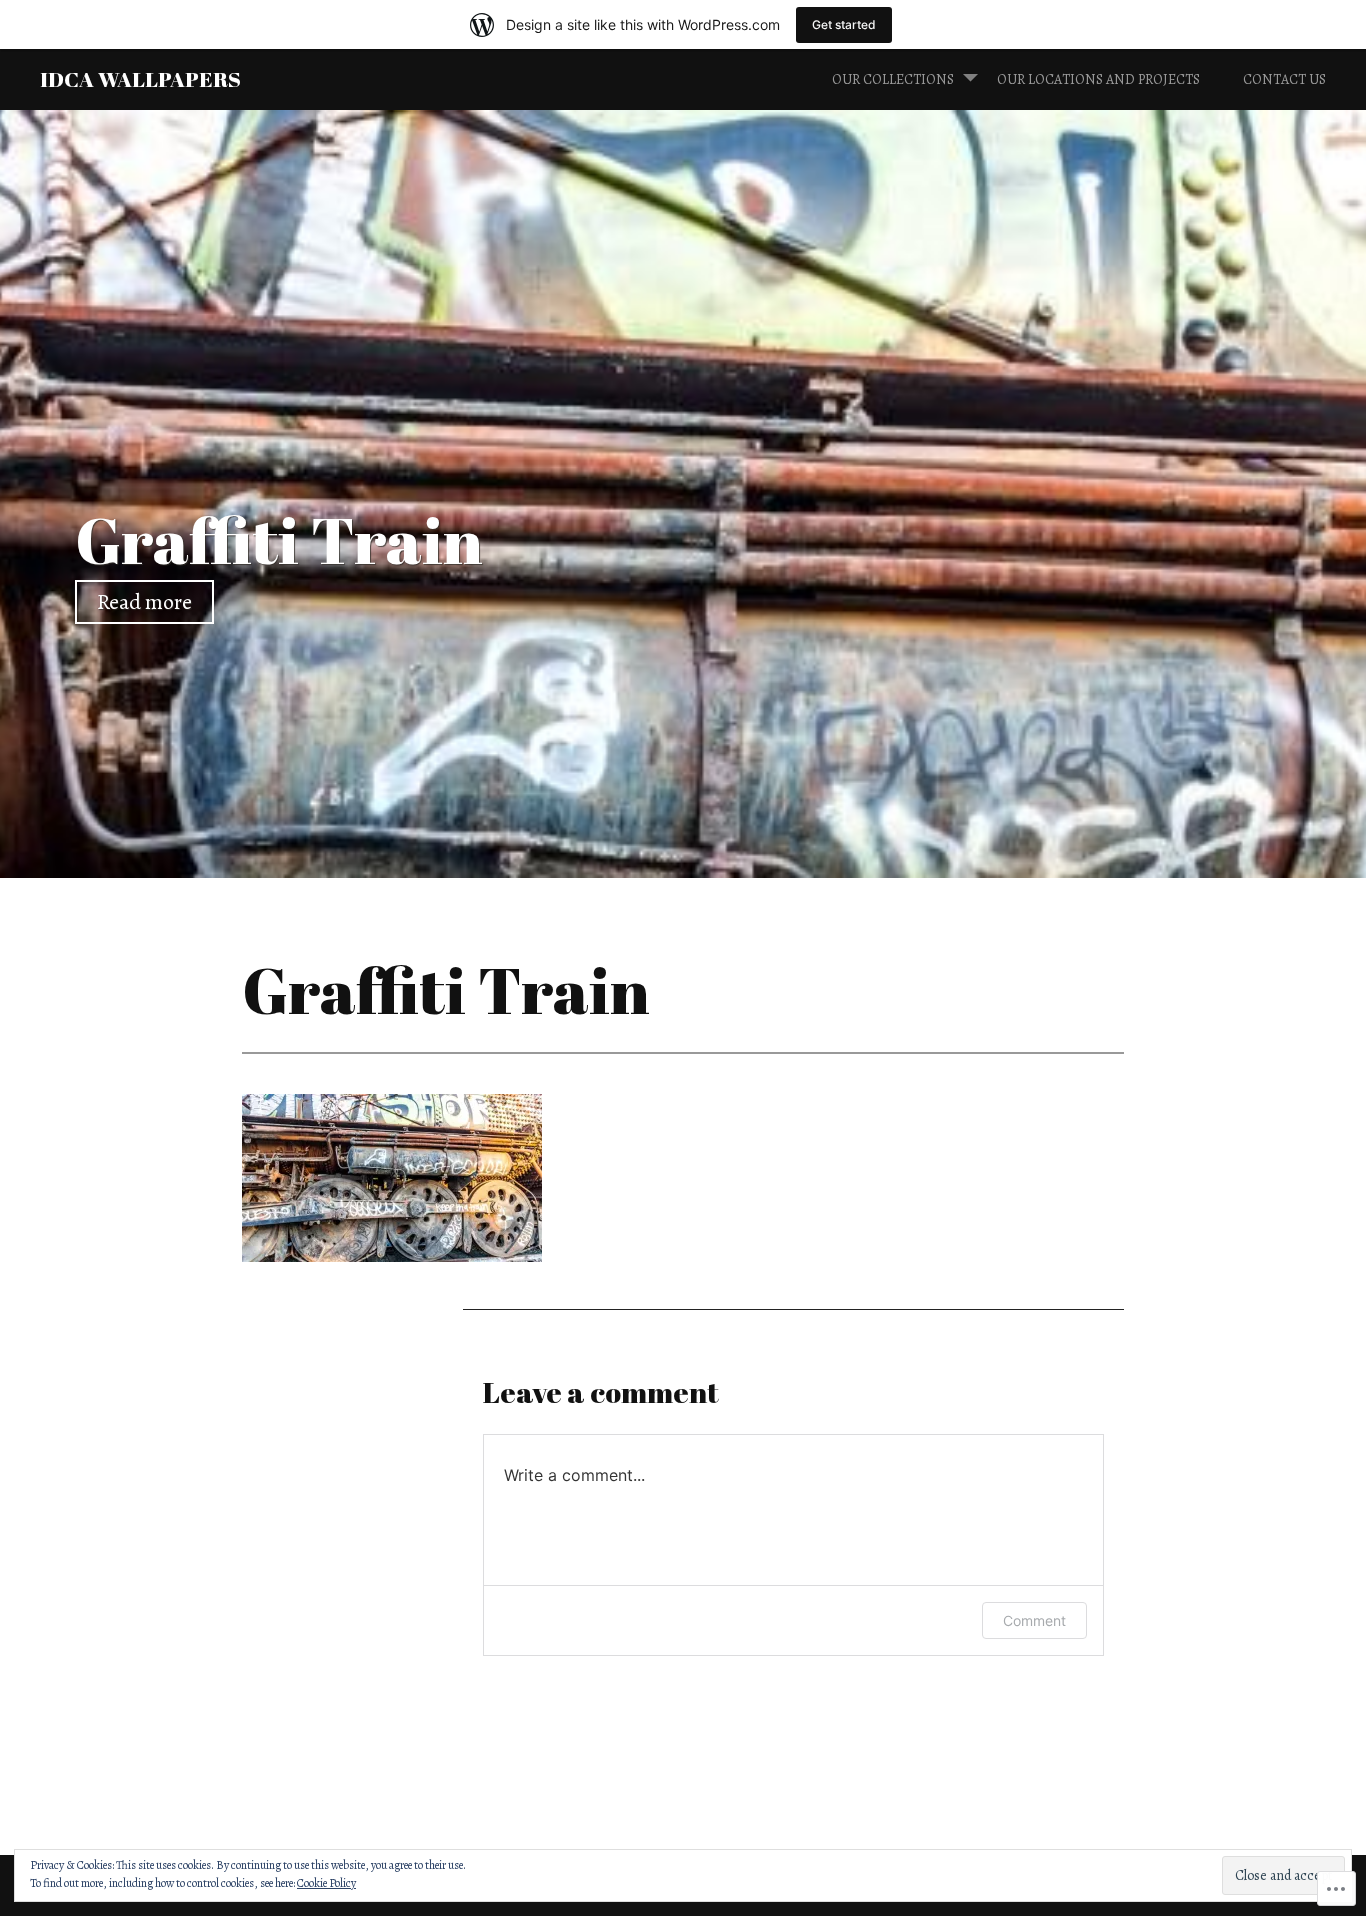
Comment (1034, 1620)
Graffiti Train (279, 539)
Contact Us (1284, 79)
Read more (144, 602)
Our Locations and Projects (1098, 79)
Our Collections (893, 79)
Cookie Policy (326, 1883)
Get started (844, 24)
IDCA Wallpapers (140, 78)
